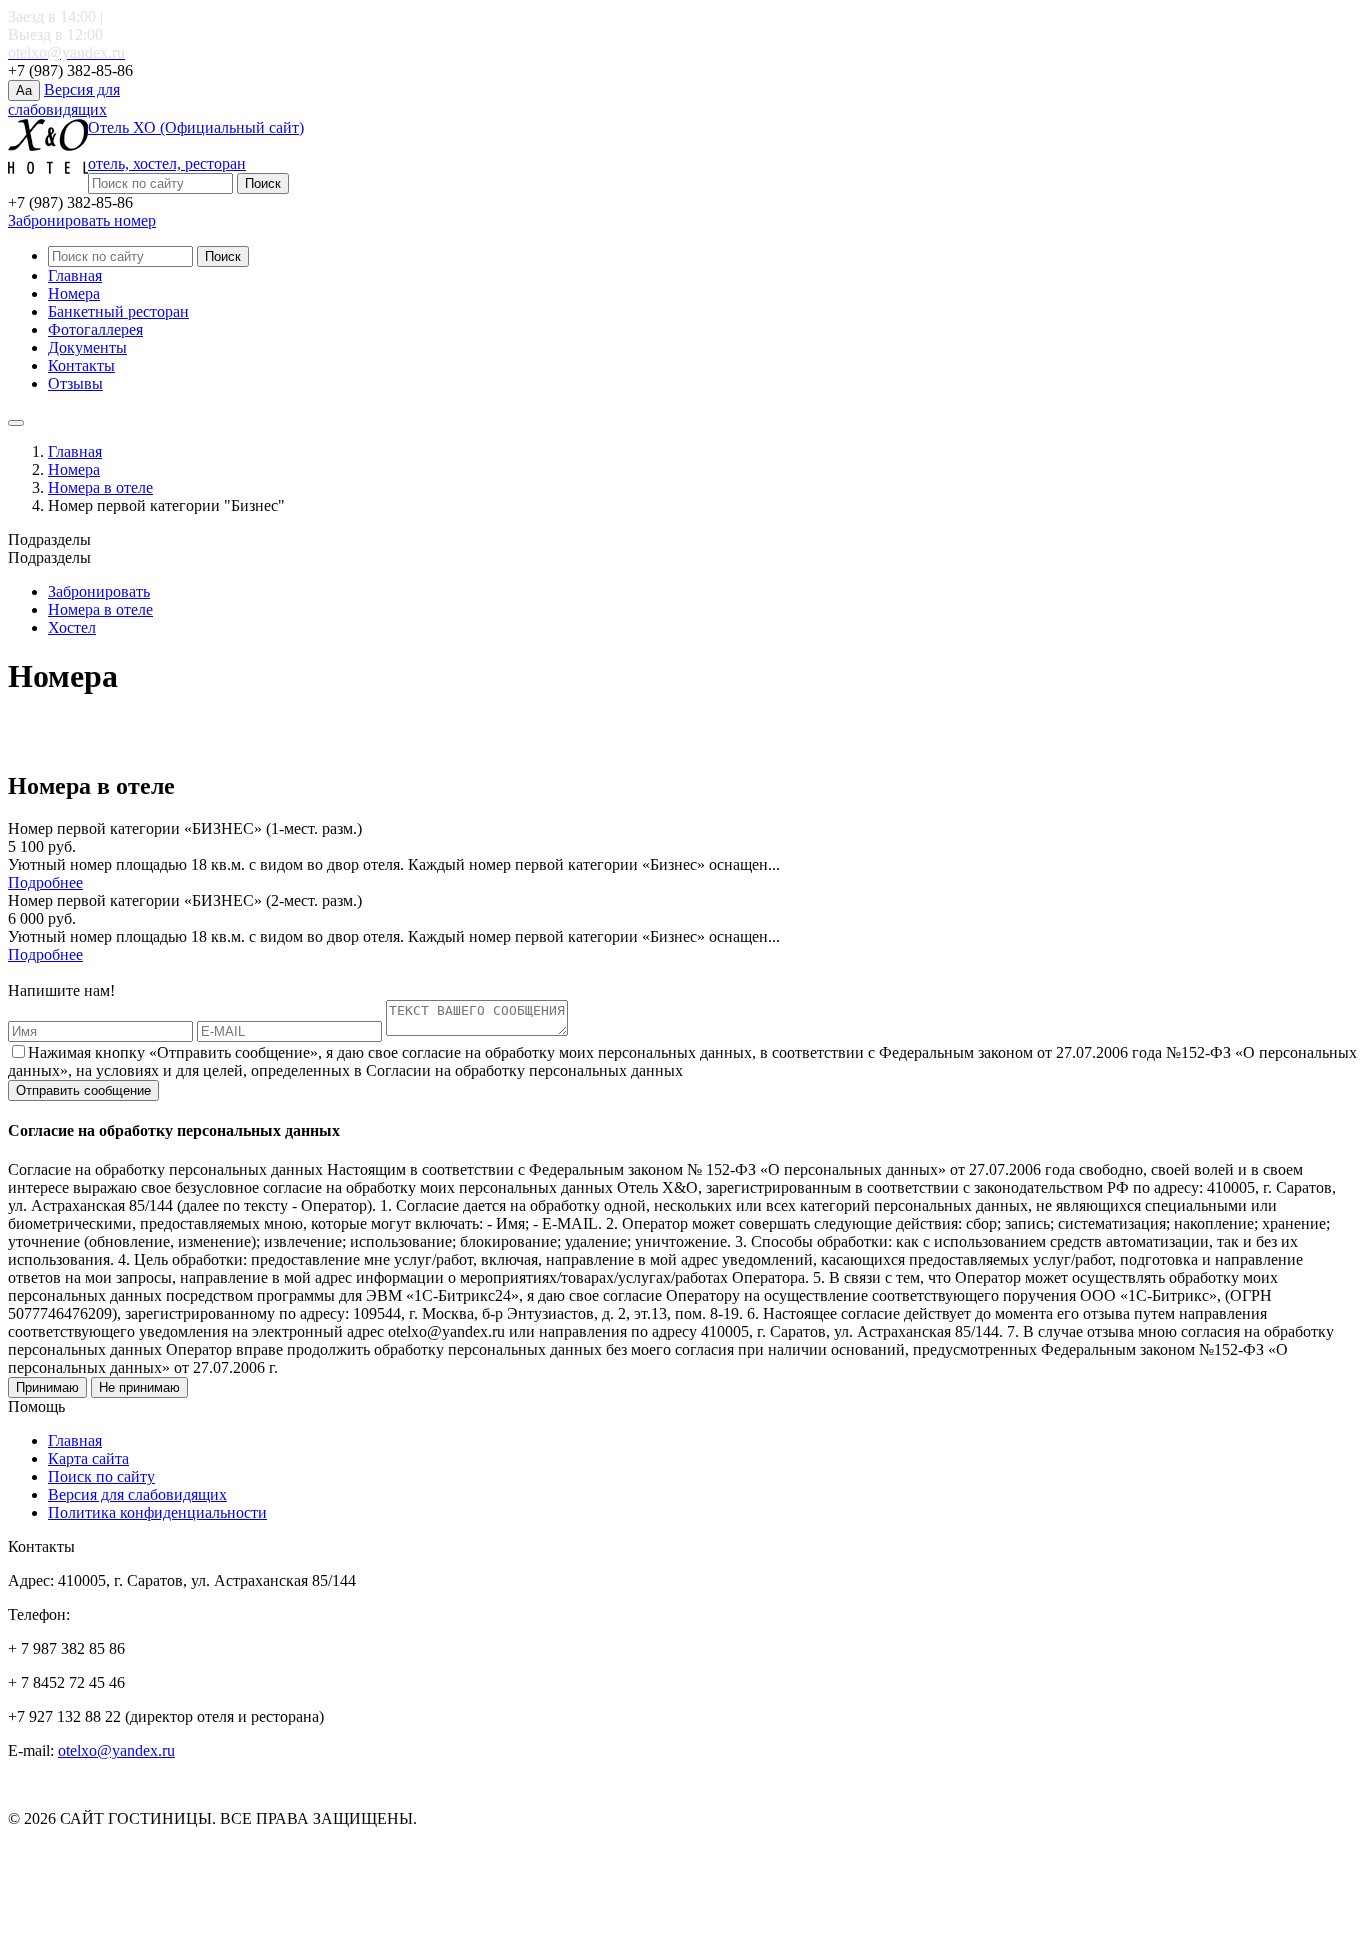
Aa (24, 90)
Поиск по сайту (101, 1476)
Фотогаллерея (95, 329)
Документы (87, 347)
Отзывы (75, 383)
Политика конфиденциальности (157, 1512)
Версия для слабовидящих (137, 1494)
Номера (74, 293)
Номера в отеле (100, 487)
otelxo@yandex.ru (116, 1750)
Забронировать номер (82, 220)
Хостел (72, 627)
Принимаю (47, 1387)
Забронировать (99, 591)
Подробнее (45, 882)
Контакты (81, 365)
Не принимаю (139, 1387)
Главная (75, 275)
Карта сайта (88, 1458)
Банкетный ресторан (118, 311)
